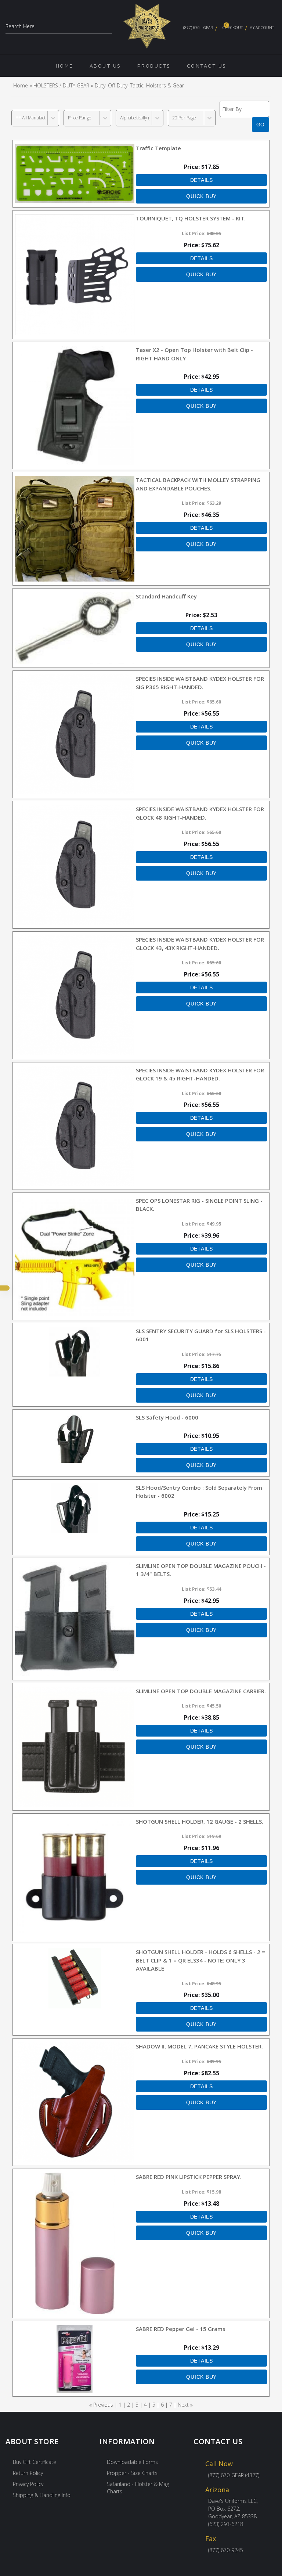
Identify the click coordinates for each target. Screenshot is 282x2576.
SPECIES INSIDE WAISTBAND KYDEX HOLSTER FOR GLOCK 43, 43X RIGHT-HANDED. (200, 944)
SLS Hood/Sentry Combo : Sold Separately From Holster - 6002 (199, 1492)
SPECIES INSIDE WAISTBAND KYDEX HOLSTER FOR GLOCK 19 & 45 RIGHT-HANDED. (200, 1074)
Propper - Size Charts (132, 2473)
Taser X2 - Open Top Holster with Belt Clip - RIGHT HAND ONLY (194, 354)
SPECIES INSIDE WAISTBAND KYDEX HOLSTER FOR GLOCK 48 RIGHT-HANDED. (200, 813)
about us (105, 66)
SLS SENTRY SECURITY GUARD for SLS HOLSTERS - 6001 (201, 1335)
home (65, 66)
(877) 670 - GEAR (198, 28)
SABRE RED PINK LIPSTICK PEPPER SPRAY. (189, 2177)
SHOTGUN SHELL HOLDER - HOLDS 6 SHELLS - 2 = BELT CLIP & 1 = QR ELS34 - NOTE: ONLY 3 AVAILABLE (200, 1960)
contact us (207, 66)
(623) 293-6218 (226, 2524)
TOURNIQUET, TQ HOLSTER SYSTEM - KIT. (191, 218)
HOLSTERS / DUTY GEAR (61, 85)
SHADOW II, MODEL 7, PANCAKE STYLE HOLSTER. (199, 2046)
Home (21, 85)
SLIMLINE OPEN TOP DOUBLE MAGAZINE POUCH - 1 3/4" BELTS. (201, 1570)
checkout (232, 26)
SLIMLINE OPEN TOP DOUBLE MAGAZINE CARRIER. (201, 1691)
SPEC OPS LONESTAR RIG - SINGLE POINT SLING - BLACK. (199, 1205)
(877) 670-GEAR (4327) (234, 2475)
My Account (262, 28)
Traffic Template (158, 148)
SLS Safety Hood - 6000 (167, 1417)
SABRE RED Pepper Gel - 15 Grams (181, 2329)
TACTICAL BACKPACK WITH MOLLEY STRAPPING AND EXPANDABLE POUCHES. (198, 484)
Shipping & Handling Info (42, 2495)
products (154, 66)
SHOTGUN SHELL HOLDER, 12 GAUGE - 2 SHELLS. (200, 1821)
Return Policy (28, 2473)
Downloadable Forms (132, 2462)
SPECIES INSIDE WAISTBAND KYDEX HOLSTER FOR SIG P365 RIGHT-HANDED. (200, 683)
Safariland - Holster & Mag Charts (138, 2488)
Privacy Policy (28, 2484)
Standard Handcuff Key (166, 596)
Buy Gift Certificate (35, 2462)
